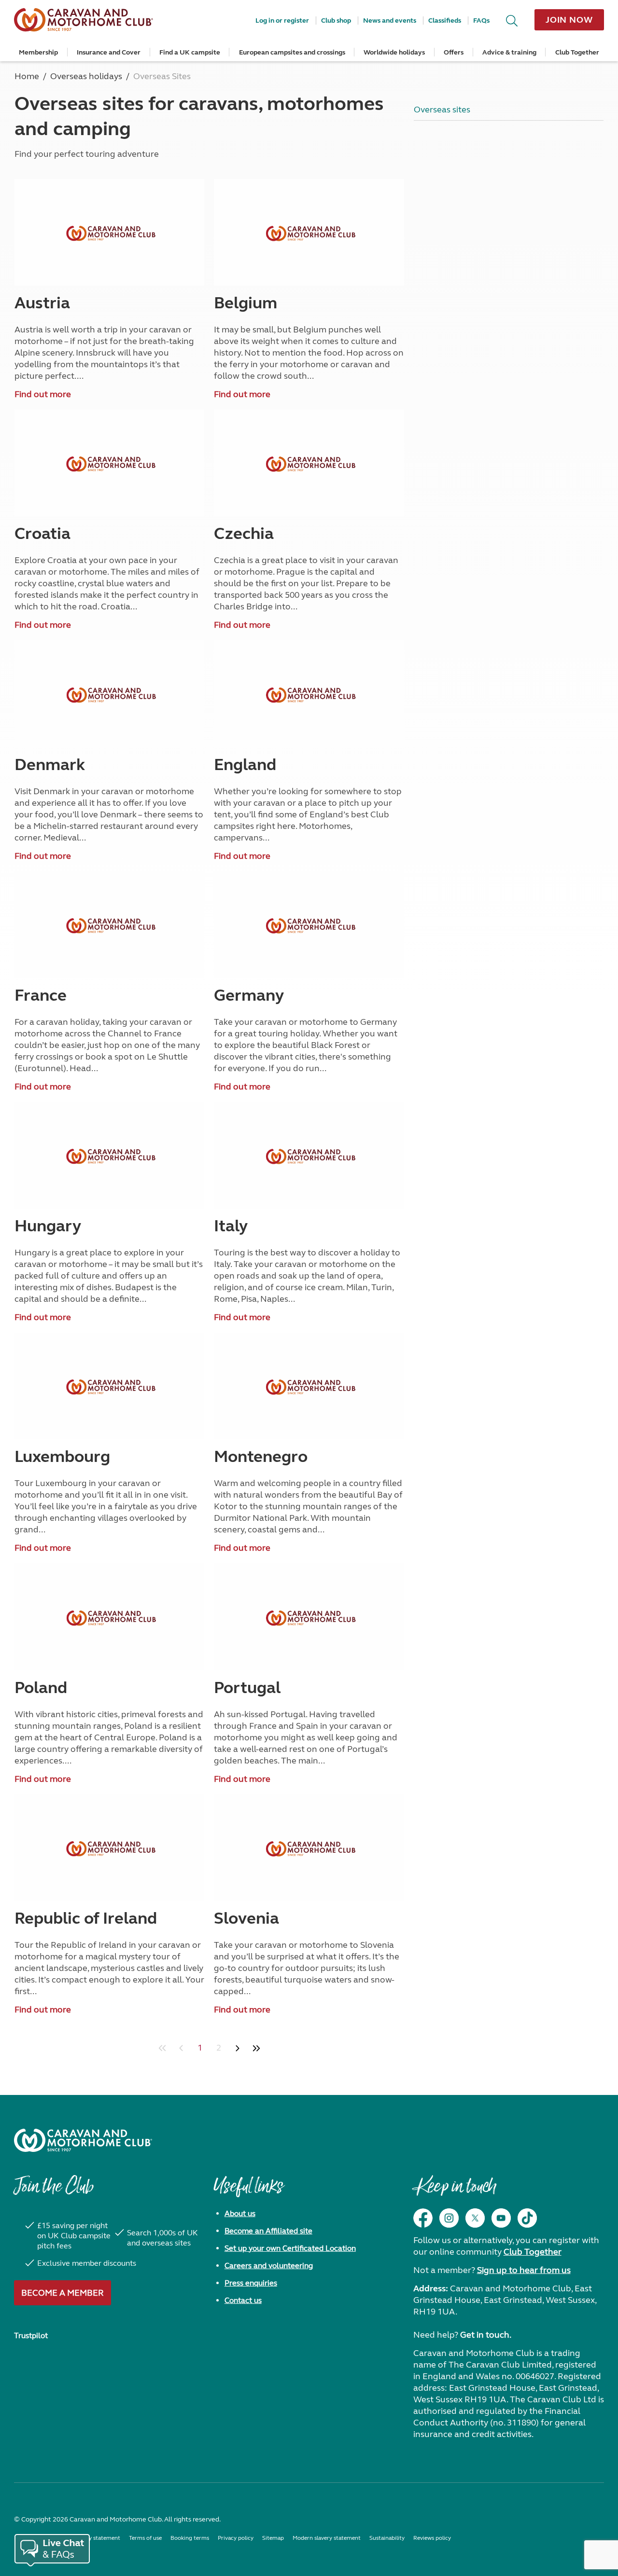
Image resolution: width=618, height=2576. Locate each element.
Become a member (63, 2293)
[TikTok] (527, 2218)
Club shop (336, 21)
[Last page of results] (256, 2048)
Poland (41, 1688)
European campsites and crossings (292, 52)
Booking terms (190, 2538)
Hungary (48, 1226)
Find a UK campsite (190, 52)
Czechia (244, 534)
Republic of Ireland (86, 1918)
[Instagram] (449, 2218)
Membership (38, 52)
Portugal (247, 1688)
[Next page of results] (237, 2048)
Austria (42, 303)
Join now (569, 20)
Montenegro (261, 1457)
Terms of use (145, 2538)
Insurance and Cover (109, 52)
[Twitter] (475, 2218)
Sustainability (387, 2538)
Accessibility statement (90, 2538)
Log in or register (282, 21)
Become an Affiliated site (268, 2231)
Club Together (577, 52)
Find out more (43, 394)
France (41, 995)
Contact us (243, 2300)
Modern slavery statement (327, 2538)
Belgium (246, 303)
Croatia (42, 534)
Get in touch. (486, 2335)
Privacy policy (236, 2538)
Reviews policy (432, 2538)
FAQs (481, 21)
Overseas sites (442, 110)
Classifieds (445, 21)
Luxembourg (62, 1457)
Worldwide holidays (394, 52)
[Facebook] (423, 2218)
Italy (231, 1226)
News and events (390, 21)
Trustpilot (31, 2335)
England (245, 765)
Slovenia (246, 1918)
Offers (454, 52)
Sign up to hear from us (524, 2270)
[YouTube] (501, 2218)
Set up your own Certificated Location (290, 2248)
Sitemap (273, 2538)
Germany (249, 995)
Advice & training (509, 52)
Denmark (50, 765)
